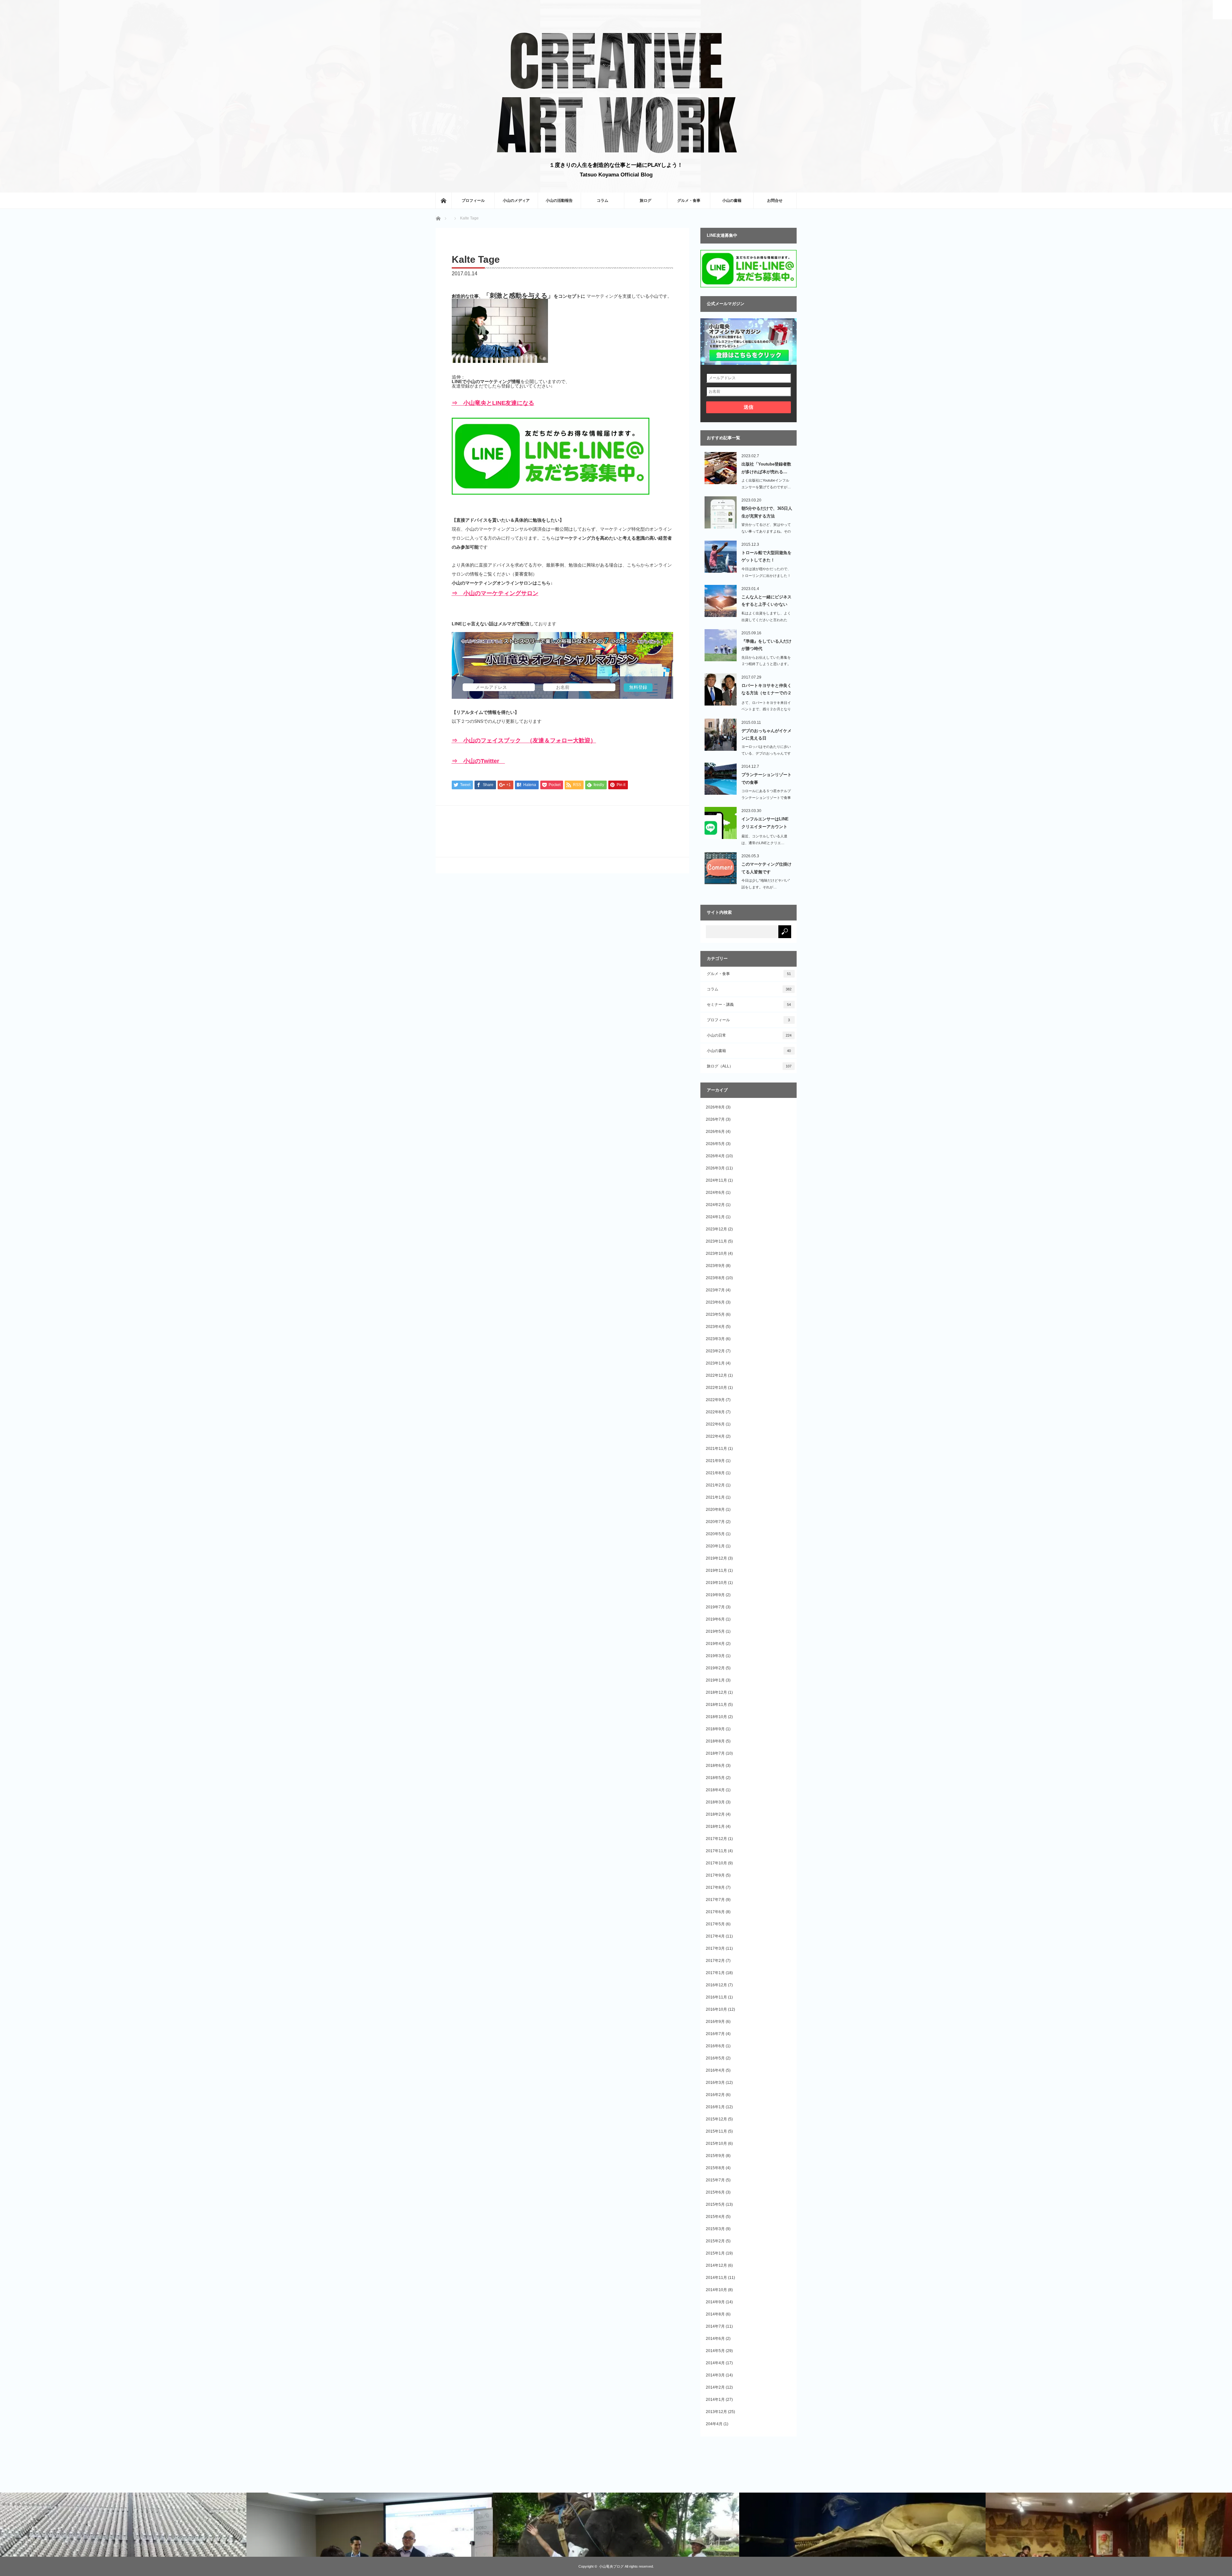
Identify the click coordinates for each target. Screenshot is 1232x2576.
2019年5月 (715, 1631)
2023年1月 (715, 1363)
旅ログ (646, 201)
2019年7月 (715, 1607)
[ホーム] (443, 201)
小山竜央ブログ (611, 2566)
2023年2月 (715, 1351)
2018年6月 (715, 1766)
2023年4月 (715, 1327)
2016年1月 (715, 2107)
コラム (603, 201)
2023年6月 (715, 1302)
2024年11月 (716, 1180)
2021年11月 (716, 1449)
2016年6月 (715, 2046)
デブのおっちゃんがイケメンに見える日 (766, 734)
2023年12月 (716, 1229)
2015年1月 (715, 2253)
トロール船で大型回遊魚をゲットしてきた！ (766, 556)
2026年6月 (715, 1132)
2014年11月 (716, 2278)
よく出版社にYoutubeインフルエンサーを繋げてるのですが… (766, 484)
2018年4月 (715, 1790)
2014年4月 (715, 2363)
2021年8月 (715, 1473)
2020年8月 (715, 1510)
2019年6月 (715, 1619)
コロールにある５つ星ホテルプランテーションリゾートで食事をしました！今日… (766, 798)
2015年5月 (715, 2204)
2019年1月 (715, 1680)
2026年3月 (715, 1168)
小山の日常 (749, 1035)
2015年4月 (715, 2217)
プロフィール (473, 201)
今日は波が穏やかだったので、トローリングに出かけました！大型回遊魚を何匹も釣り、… (766, 576)
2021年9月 (715, 1461)
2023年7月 (715, 1290)
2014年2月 (715, 2387)
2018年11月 (716, 1705)
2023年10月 (716, 1254)
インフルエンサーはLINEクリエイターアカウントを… (765, 824)
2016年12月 (716, 1985)
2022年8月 (715, 1412)
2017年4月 (715, 1936)
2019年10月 (716, 1583)
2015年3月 (715, 2229)
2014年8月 (715, 2314)
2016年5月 (715, 2058)
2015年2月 (715, 2241)
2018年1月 (715, 1827)
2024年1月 (715, 1217)
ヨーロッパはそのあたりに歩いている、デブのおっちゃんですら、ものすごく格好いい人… (766, 753)
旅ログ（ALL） (749, 1066)
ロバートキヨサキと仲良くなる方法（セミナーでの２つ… (766, 690)
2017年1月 (715, 1973)
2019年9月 (715, 1595)
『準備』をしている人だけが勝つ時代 (766, 645)
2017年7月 (715, 1900)
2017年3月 (715, 1948)
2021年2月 (715, 1485)
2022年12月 (716, 1375)
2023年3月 (715, 1339)
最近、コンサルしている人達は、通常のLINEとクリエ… (764, 839)
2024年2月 (715, 1205)
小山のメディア (516, 201)
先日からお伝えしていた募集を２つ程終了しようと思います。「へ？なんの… (766, 664)
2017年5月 (715, 1924)
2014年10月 (716, 2290)
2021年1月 (715, 1497)
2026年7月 (715, 1119)
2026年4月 (715, 1156)
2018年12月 (716, 1692)
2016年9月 (715, 2022)
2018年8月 (715, 1741)
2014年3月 (715, 2375)
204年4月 (714, 2424)
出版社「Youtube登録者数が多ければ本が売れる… (766, 468)
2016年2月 (715, 2095)
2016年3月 (715, 2083)
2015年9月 (715, 2156)
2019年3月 (715, 1656)
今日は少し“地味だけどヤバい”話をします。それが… (766, 884)
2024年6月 (715, 1193)
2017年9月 (715, 1875)
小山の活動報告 (559, 201)
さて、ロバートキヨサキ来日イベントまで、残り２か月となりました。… (766, 709)
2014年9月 (715, 2302)
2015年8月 (715, 2168)
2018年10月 (716, 1717)
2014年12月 (716, 2265)
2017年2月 (715, 1961)
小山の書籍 (732, 201)
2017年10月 (716, 1863)
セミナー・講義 (749, 1005)
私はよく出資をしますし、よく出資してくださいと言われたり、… (766, 620)
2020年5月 (715, 1534)
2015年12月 (716, 2119)
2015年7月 (715, 2180)
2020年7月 (715, 1522)
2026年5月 (715, 1144)
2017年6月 (715, 1912)
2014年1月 (715, 2400)
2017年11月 (716, 1851)
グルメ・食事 (689, 201)
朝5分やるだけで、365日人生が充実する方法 (767, 512)
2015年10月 (716, 2144)
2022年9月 (715, 1400)
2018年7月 (715, 1753)
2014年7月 (715, 2326)
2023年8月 (715, 1278)
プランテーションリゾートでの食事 (766, 778)
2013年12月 (716, 2412)
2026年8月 (715, 1107)
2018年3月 (715, 1802)
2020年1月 (715, 1546)
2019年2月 (715, 1668)
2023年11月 (716, 1241)
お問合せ (775, 201)
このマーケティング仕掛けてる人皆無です (766, 868)
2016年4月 (715, 2070)
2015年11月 (716, 2131)
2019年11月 (716, 1570)
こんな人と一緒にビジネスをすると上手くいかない (766, 601)
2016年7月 (715, 2034)
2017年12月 (716, 1839)
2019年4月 (715, 1644)
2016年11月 (716, 1997)
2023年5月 (715, 1314)
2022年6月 (715, 1424)
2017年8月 (715, 1887)
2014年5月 (715, 2351)
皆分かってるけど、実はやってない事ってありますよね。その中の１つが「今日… (766, 531)
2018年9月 (715, 1729)
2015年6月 (715, 2192)
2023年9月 (715, 1266)
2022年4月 (715, 1436)
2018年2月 (715, 1814)
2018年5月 (715, 1778)
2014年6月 (715, 2339)
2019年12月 (716, 1558)
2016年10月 (716, 2009)
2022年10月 (716, 1388)
